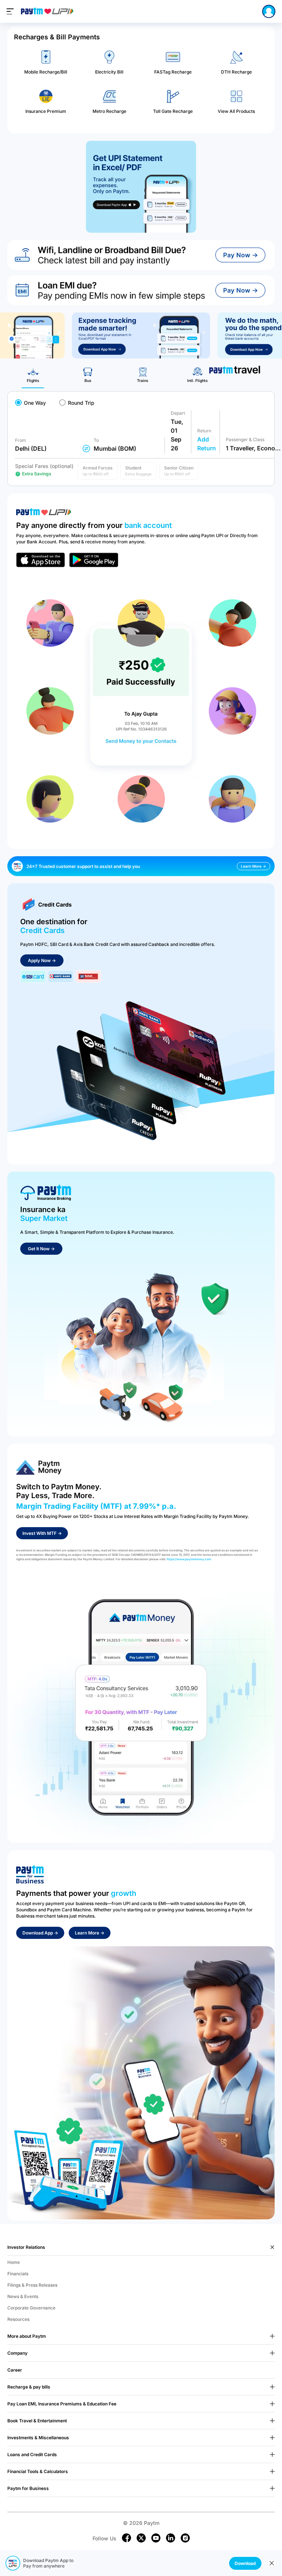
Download (245, 2563)
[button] (98, 471)
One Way (35, 403)
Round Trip (81, 403)
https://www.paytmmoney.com (189, 1559)
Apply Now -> (42, 960)
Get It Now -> (41, 1249)
